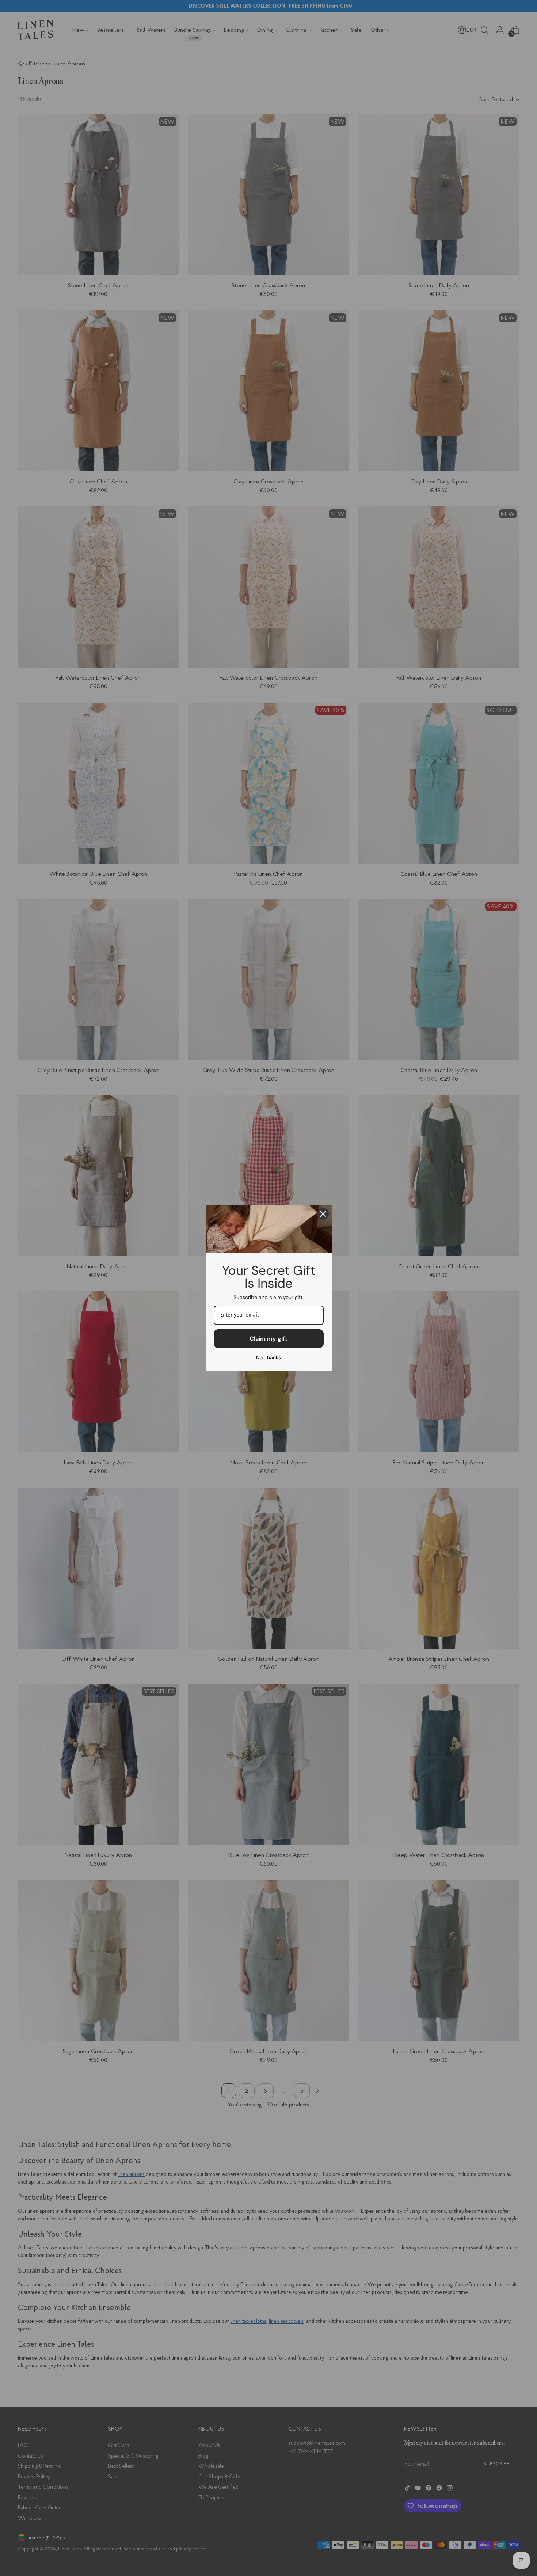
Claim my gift (268, 1339)
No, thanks (268, 1357)
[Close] (323, 1214)
